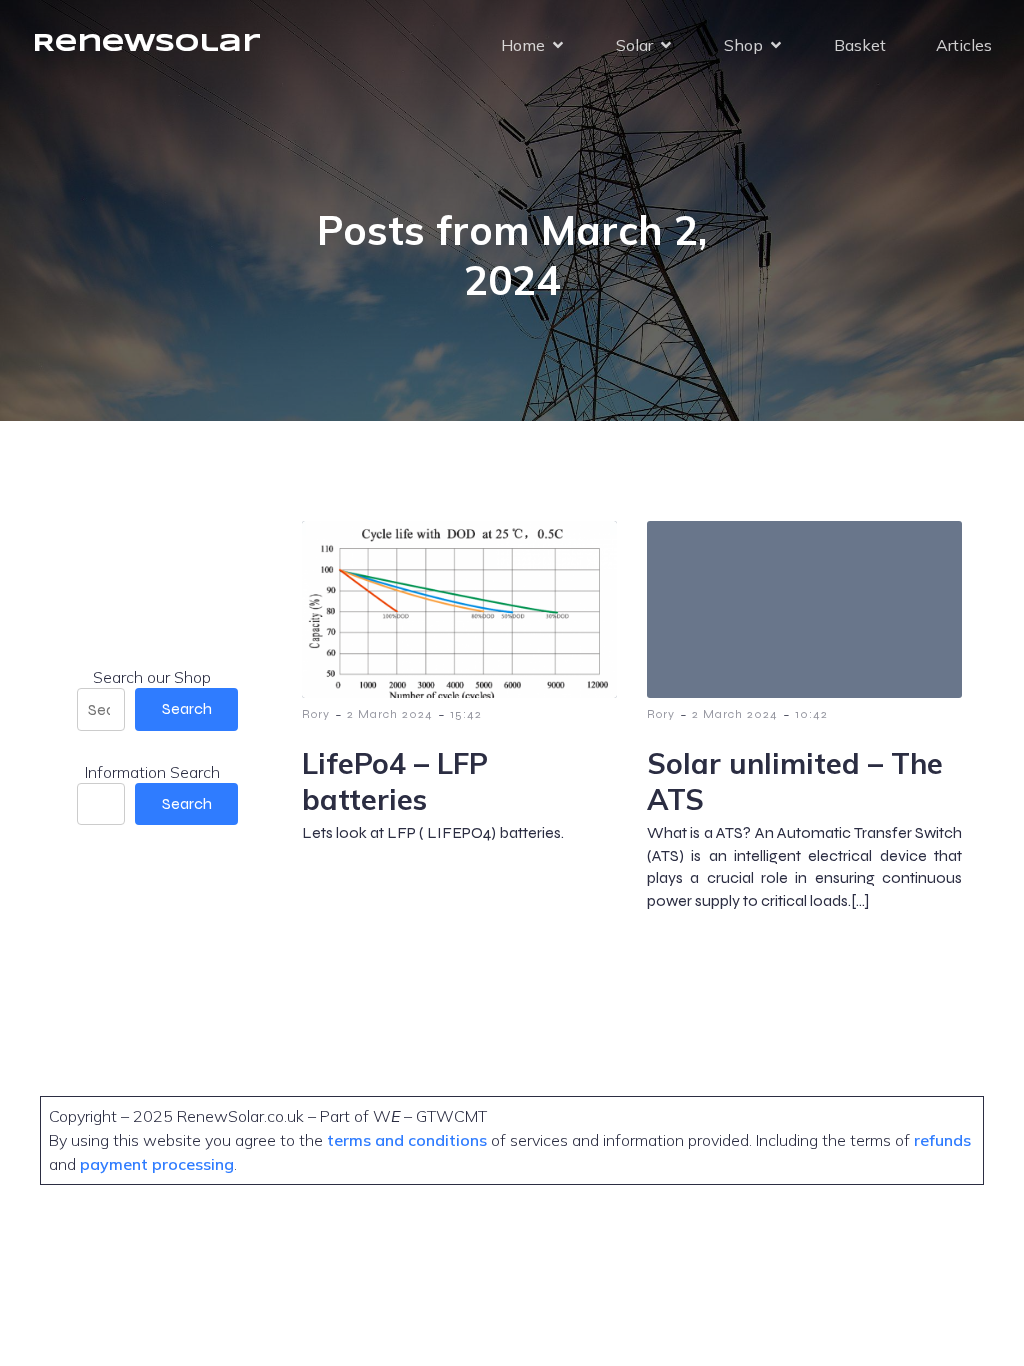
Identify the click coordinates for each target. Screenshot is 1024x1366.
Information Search (152, 772)
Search (187, 708)
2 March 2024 (390, 714)
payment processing (155, 1164)
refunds (942, 1140)
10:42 (811, 714)
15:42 (466, 714)
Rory (316, 714)
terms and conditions (409, 1140)
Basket (860, 45)
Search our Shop (152, 677)
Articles (964, 45)
